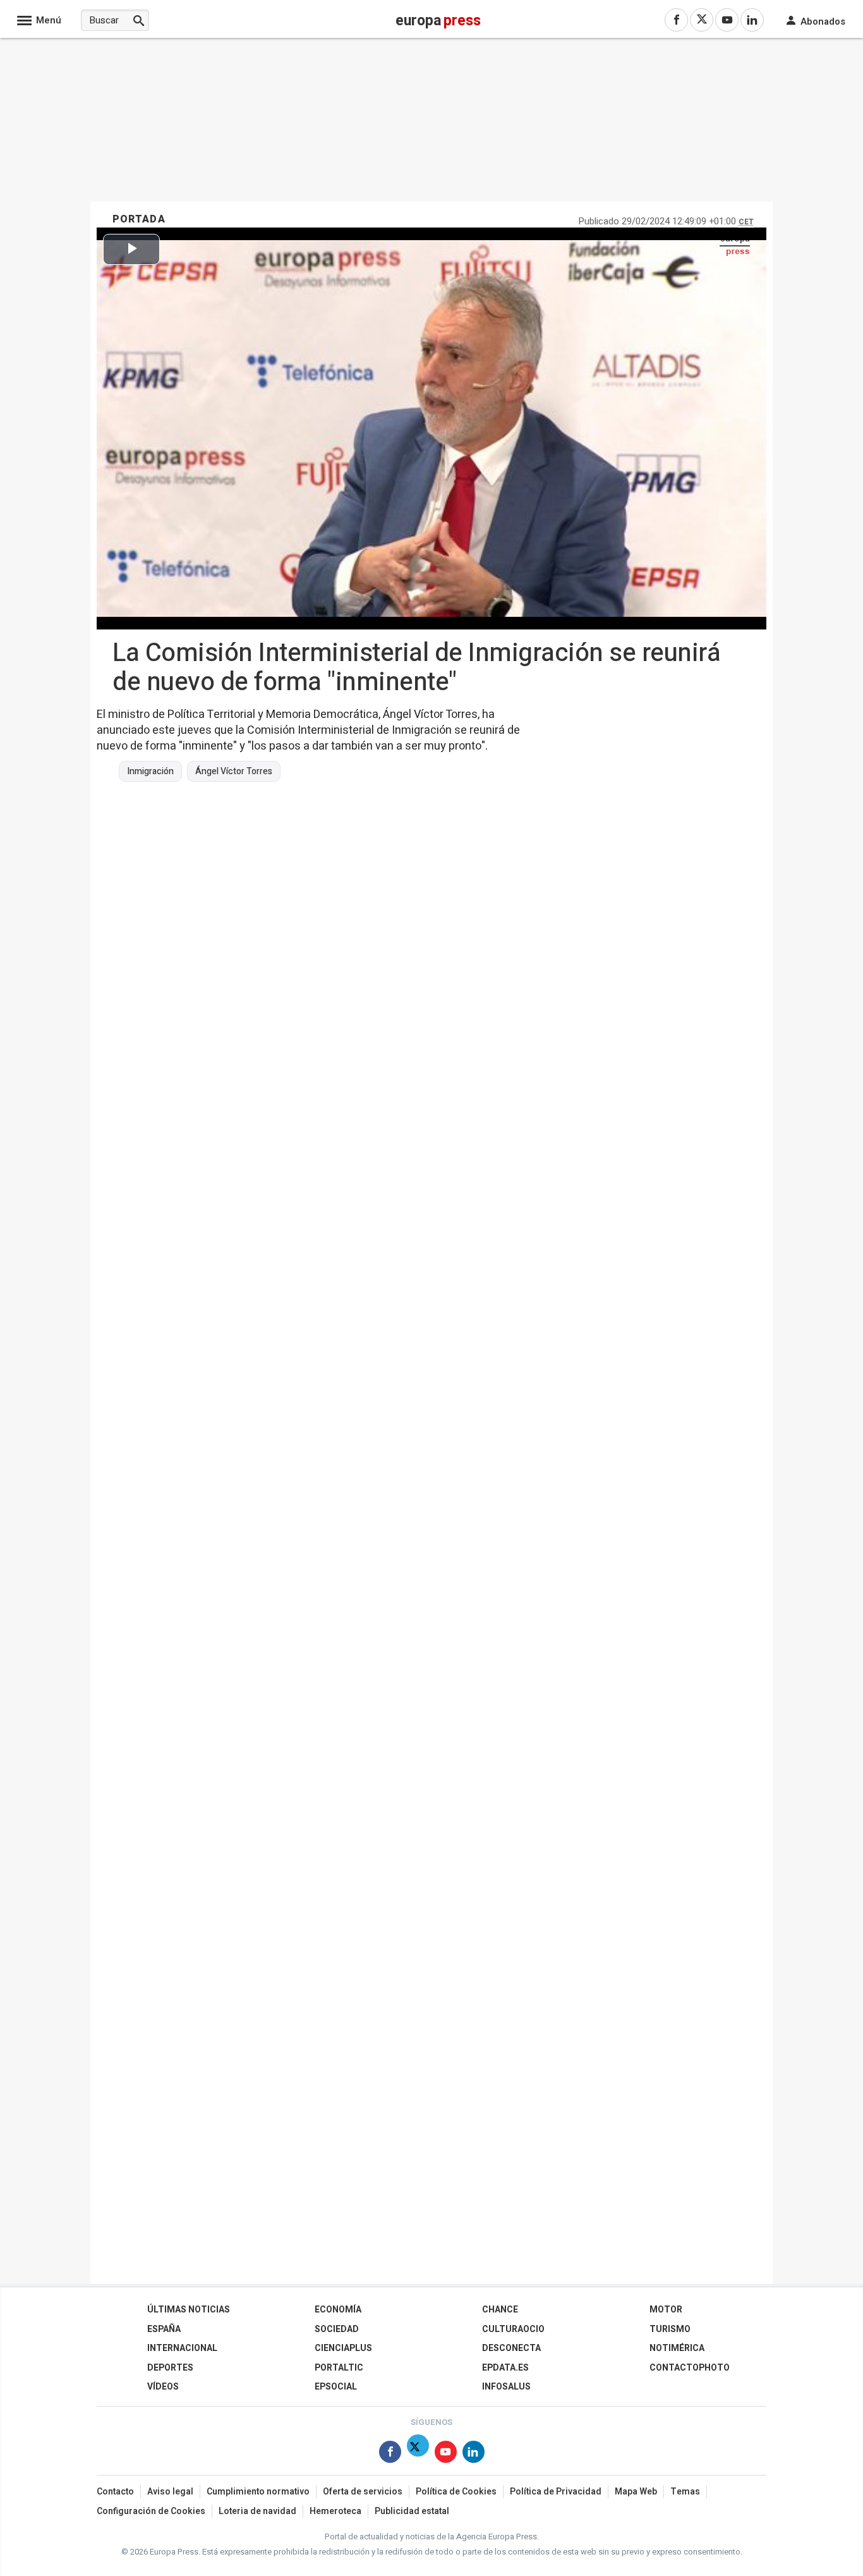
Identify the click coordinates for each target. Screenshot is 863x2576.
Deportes (170, 2368)
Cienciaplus (343, 2348)
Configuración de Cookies (151, 2511)
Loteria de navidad (257, 2511)
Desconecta (511, 2348)
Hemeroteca (335, 2511)
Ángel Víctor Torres (234, 772)
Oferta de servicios (363, 2492)
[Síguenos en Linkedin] (474, 2454)
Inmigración (150, 772)
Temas (685, 2492)
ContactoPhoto (690, 2368)
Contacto (115, 2492)
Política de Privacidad (556, 2492)
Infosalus (506, 2387)
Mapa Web (636, 2492)
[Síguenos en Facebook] (390, 2454)
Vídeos (163, 2387)
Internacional (182, 2348)
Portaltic (339, 2368)
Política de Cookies (456, 2492)
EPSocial (336, 2387)
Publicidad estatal (412, 2511)
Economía (338, 2310)
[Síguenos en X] (418, 2454)
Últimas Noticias (189, 2310)
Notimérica (677, 2348)
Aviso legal (170, 2492)
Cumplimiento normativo (258, 2492)
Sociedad (337, 2329)
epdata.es (505, 2368)
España (164, 2329)
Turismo (670, 2329)
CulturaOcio (513, 2329)
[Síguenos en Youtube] (446, 2454)
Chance (500, 2310)
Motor (666, 2310)
